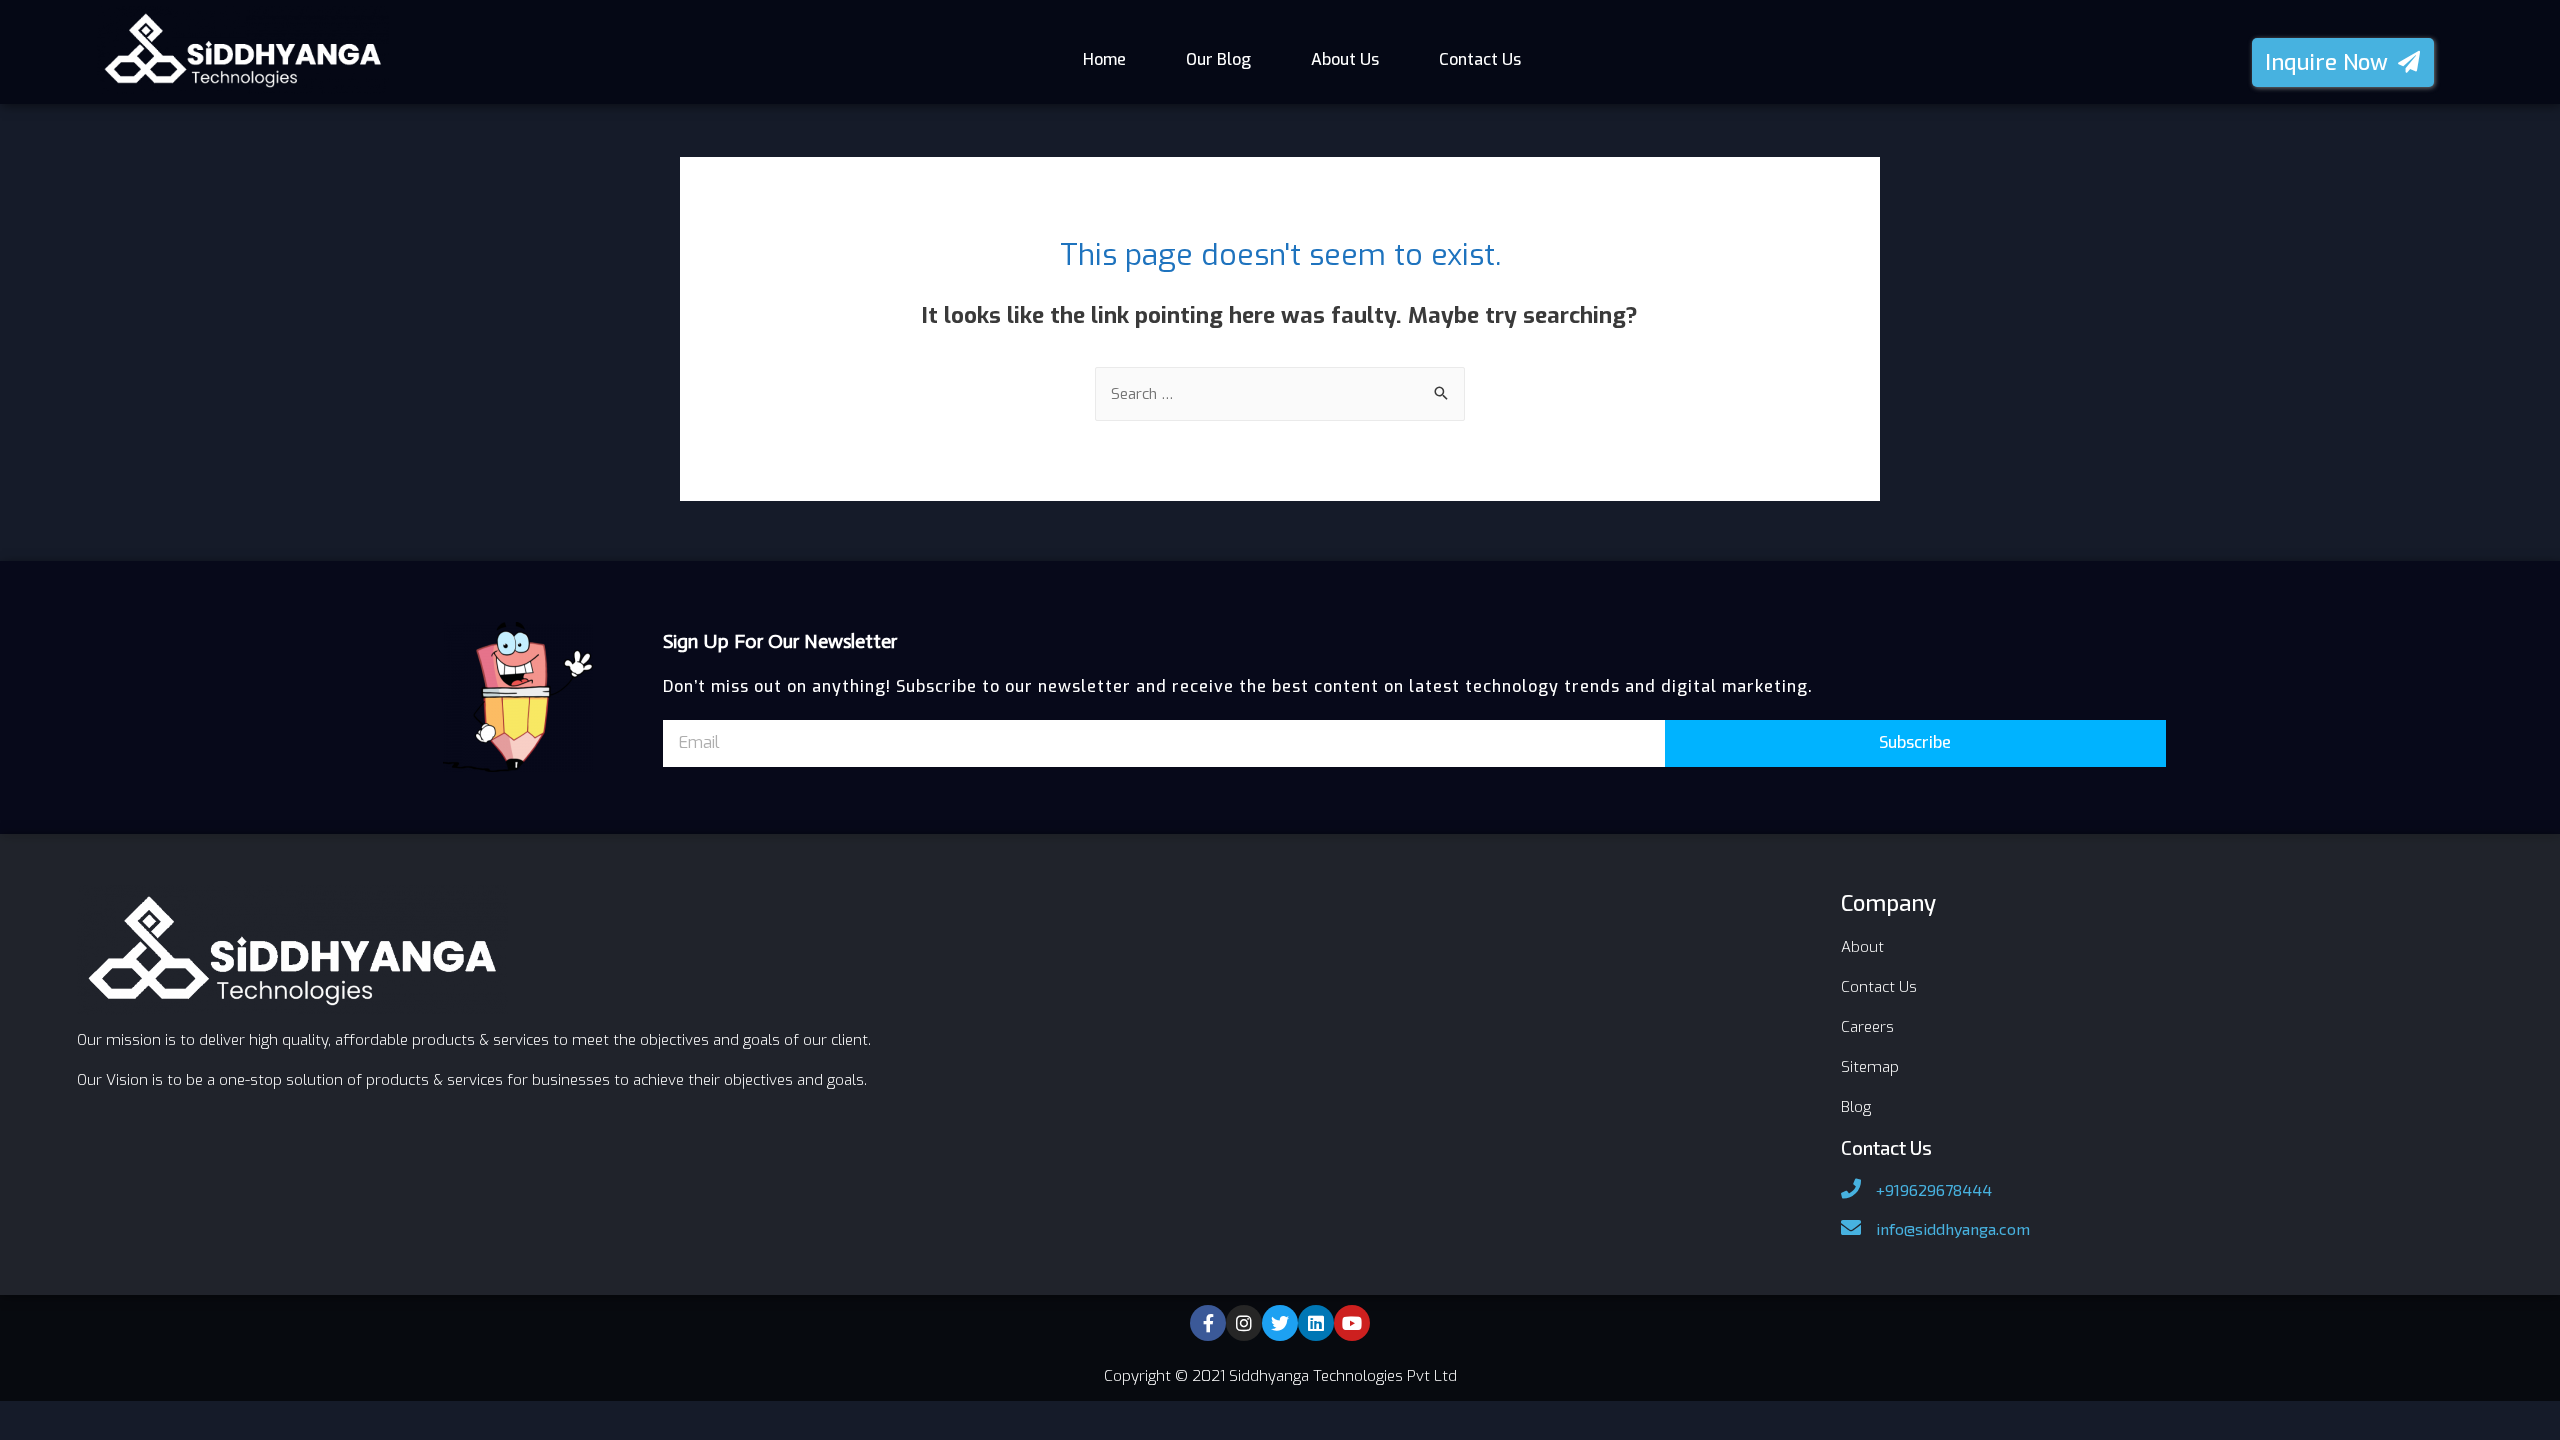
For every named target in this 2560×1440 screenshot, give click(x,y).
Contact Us (1480, 59)
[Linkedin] (1316, 1323)
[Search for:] (1280, 394)
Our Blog (1218, 59)
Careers (1867, 1027)
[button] (2343, 62)
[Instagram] (1244, 1323)
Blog (1856, 1107)
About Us (1345, 59)
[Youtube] (1352, 1323)
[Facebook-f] (1208, 1323)
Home (1104, 59)
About (1862, 947)
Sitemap (1870, 1067)
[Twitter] (1280, 1323)
